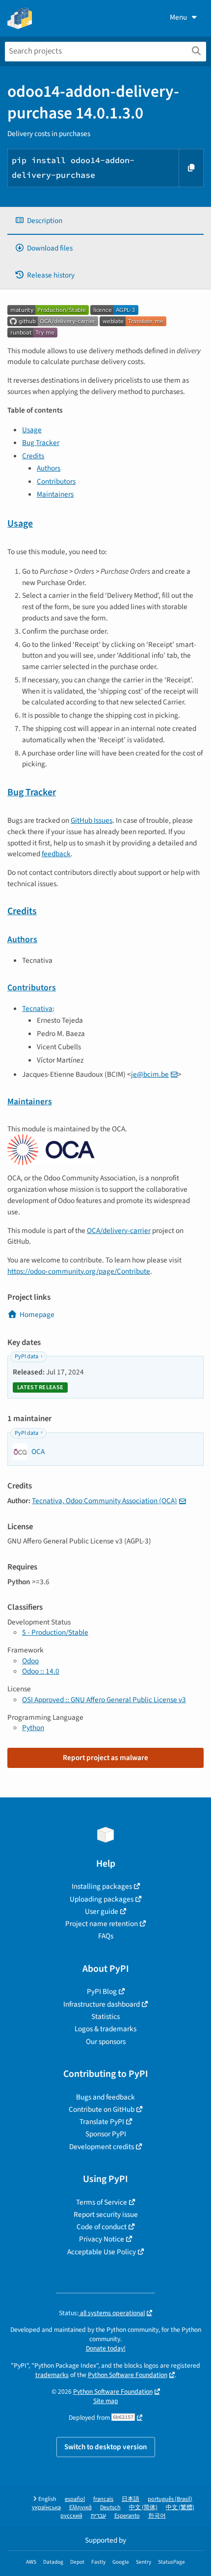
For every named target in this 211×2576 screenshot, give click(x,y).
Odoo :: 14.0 (41, 1671)
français (103, 2499)
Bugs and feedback (105, 2097)
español (75, 2499)
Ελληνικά (80, 2507)
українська (46, 2507)
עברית (98, 2516)
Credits (33, 456)
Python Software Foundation (128, 2375)
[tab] (105, 221)
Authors (49, 468)
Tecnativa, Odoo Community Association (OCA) (105, 1501)
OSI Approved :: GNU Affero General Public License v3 (104, 1700)
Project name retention (102, 1924)
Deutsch (110, 2507)
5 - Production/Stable (55, 1632)
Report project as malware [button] (105, 1758)
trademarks (52, 2375)
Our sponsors (106, 2042)
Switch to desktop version (106, 2447)
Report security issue (106, 2214)
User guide (102, 1911)
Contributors (56, 481)
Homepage (37, 1315)
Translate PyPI (102, 2122)
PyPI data (26, 1357)
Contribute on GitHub (102, 2109)
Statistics (105, 2016)
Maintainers (55, 494)
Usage (32, 430)
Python (33, 1728)
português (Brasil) (170, 2499)
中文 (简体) (143, 2507)
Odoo (30, 1661)
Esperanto (127, 2516)
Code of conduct (102, 2227)
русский (71, 2516)
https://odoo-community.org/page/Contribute (79, 1271)
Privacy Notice (102, 2239)
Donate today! (106, 2348)
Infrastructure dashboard (102, 2004)
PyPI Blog (102, 1991)
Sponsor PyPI (106, 2134)
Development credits (102, 2147)
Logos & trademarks (105, 2029)
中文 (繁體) (180, 2507)
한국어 (157, 2516)
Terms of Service (102, 2202)
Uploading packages (102, 1899)
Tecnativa (37, 1008)
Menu (178, 17)
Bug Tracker (41, 443)
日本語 (131, 2499)
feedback (56, 854)
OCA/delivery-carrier (119, 1231)
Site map (106, 2401)
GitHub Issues (92, 820)
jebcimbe (150, 1074)
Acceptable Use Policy (102, 2252)
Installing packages (102, 1886)
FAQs (106, 1936)
